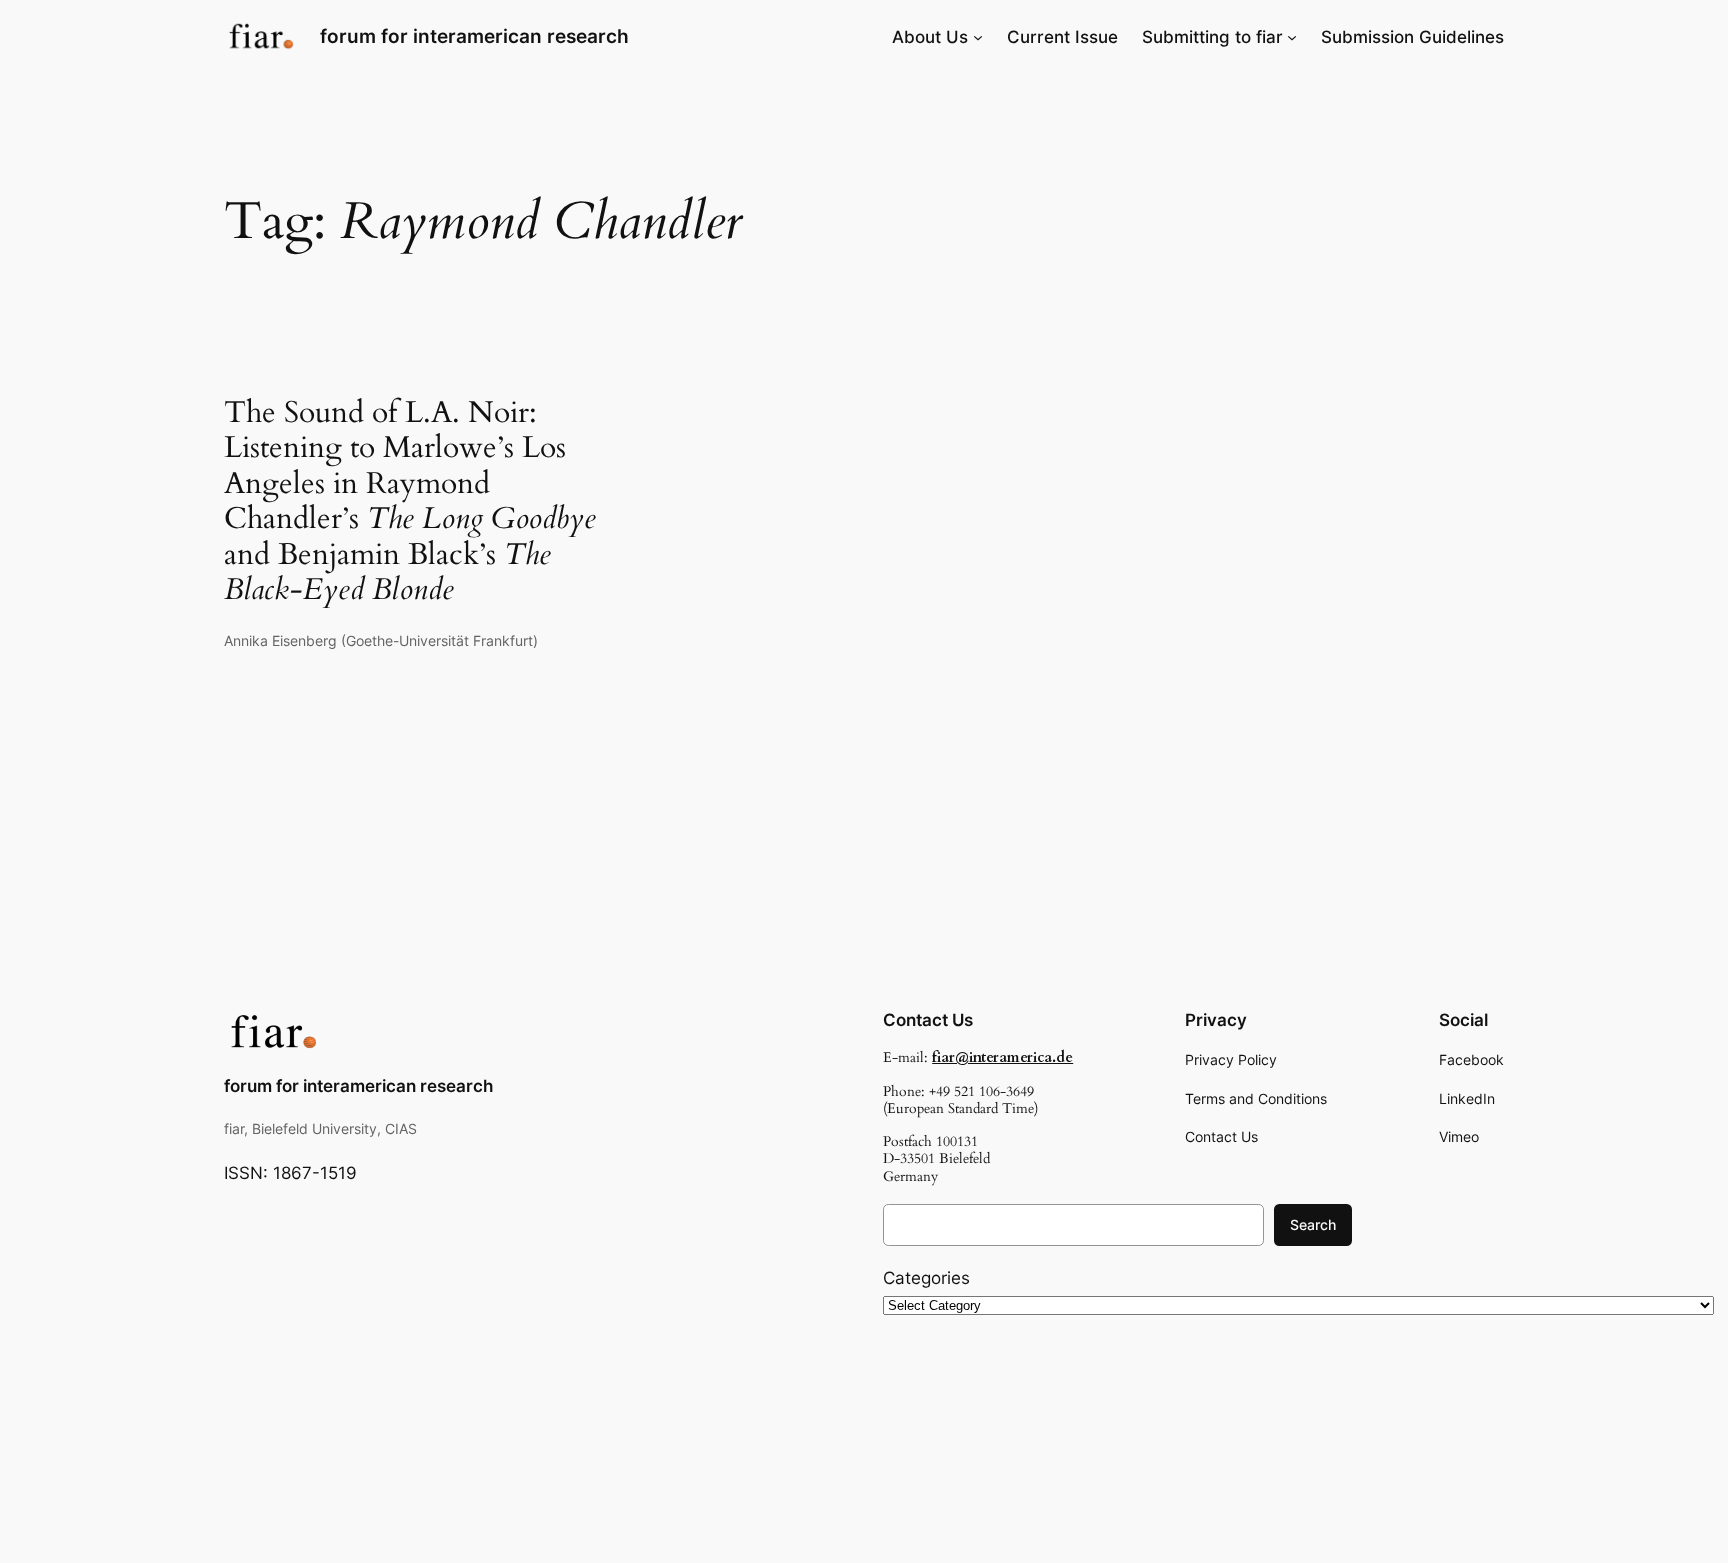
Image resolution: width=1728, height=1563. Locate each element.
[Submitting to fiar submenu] (1292, 37)
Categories (926, 1278)
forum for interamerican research (474, 36)
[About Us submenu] (978, 37)
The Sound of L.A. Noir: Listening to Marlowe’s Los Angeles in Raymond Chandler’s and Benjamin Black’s (410, 502)
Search (1313, 1224)
